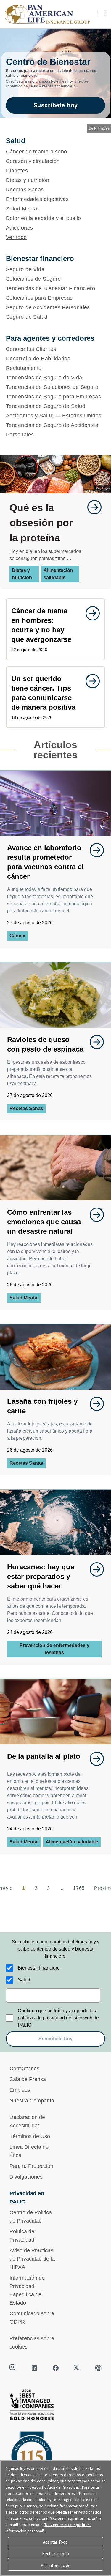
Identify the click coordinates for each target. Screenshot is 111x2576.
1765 (79, 1888)
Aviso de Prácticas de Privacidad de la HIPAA (32, 2259)
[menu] (102, 13)
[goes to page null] (91, 507)
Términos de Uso (30, 2136)
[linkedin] (34, 2368)
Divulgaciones (26, 2177)
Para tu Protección (31, 2166)
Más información (55, 2565)
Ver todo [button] (16, 237)
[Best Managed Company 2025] (55, 2406)
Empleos (20, 2090)
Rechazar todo (55, 2554)
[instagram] (13, 2368)
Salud (24, 1980)
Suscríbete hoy (56, 105)
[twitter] (77, 2368)
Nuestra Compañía (32, 2101)
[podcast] (98, 2368)
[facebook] (56, 2368)
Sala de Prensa (28, 2079)
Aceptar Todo (55, 2542)
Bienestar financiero (39, 1968)
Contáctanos (24, 2069)
